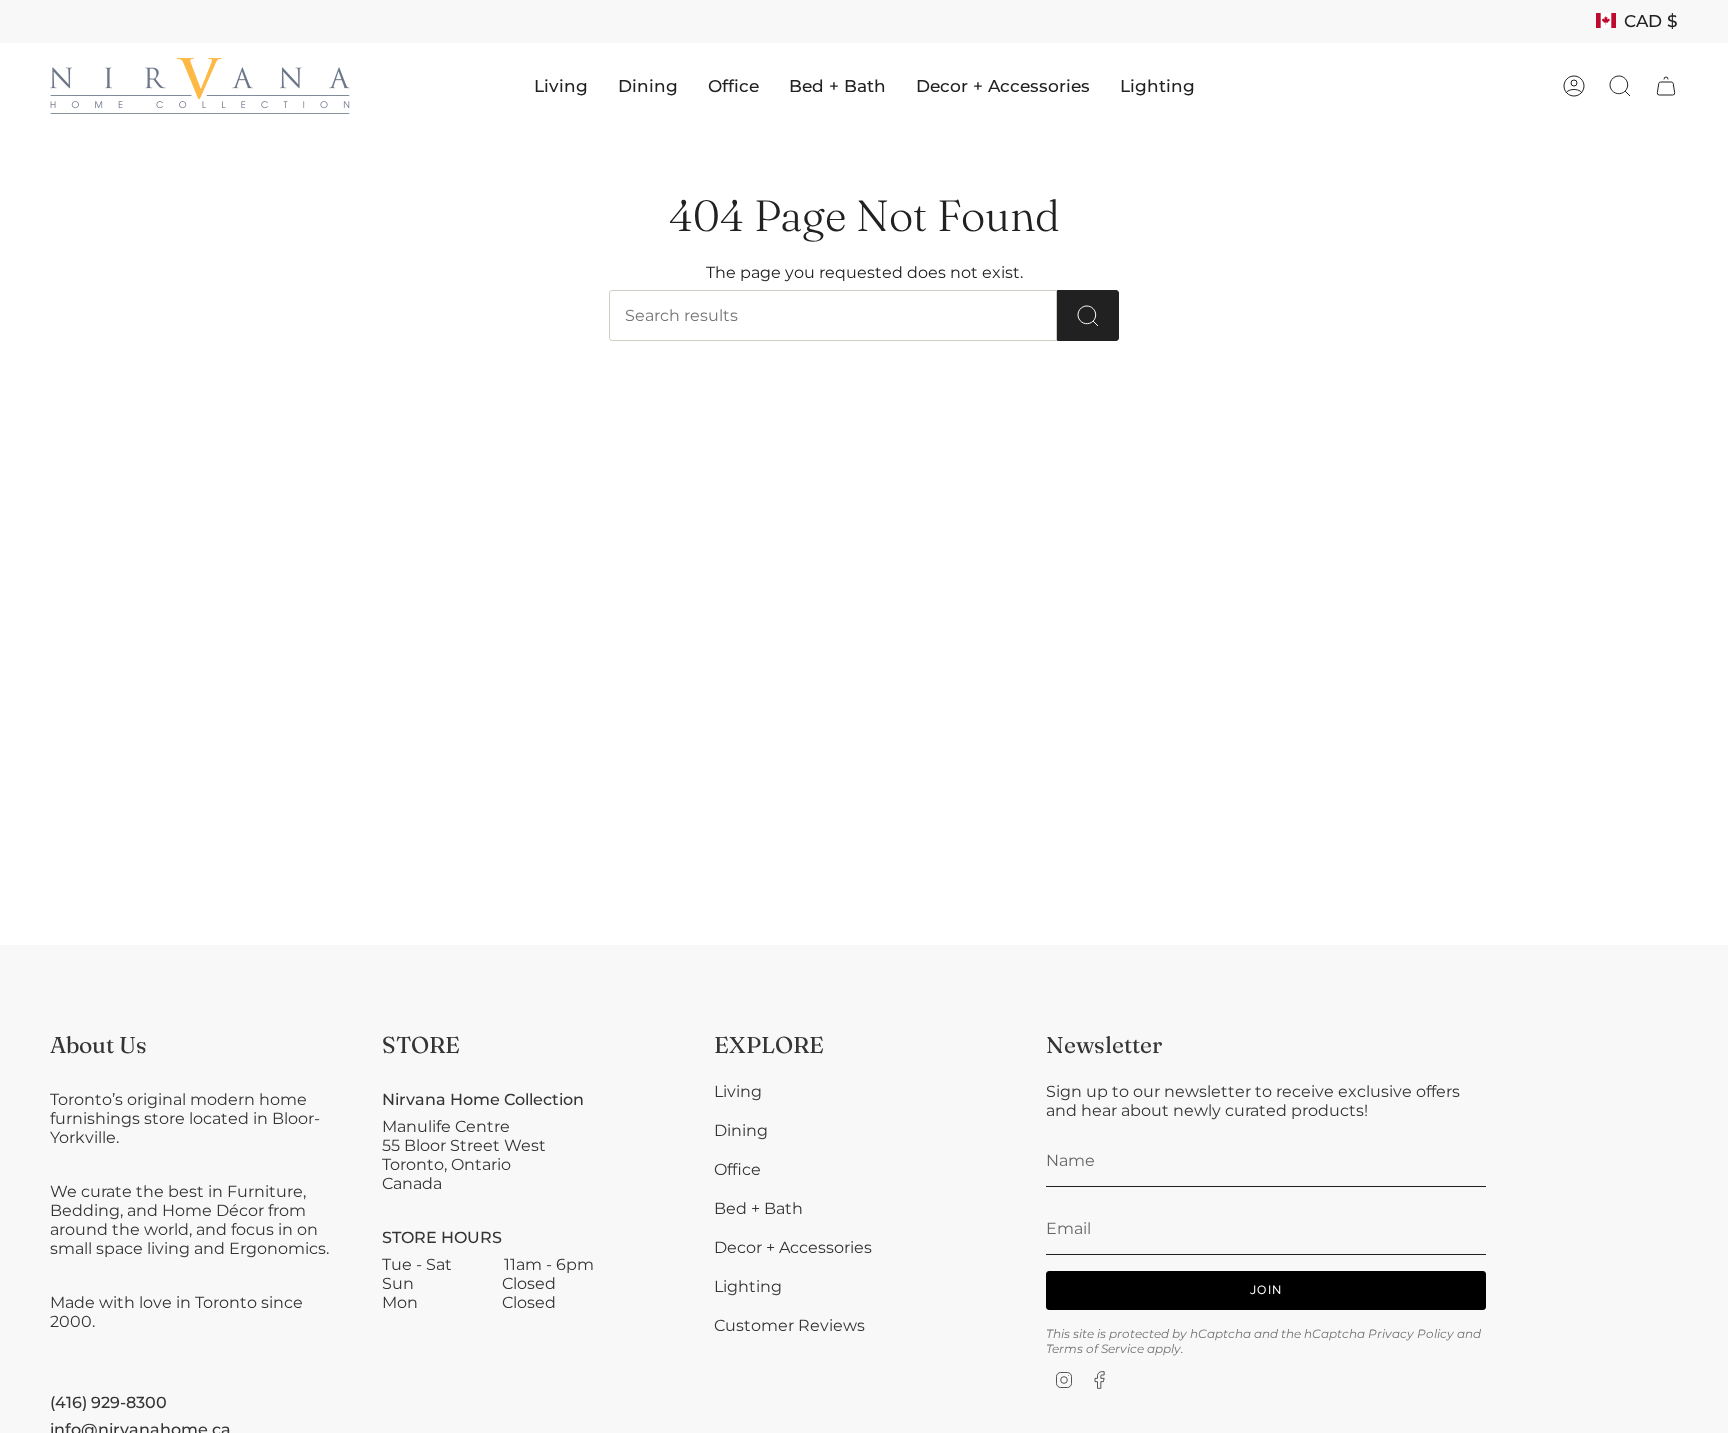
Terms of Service (1095, 1348)
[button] (561, 86)
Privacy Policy (1411, 1333)
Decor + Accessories (793, 1247)
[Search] (1088, 315)
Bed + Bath (758, 1208)
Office (737, 1169)
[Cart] (1666, 86)
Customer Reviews (789, 1325)
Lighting (748, 1286)
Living (738, 1091)
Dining (741, 1130)
